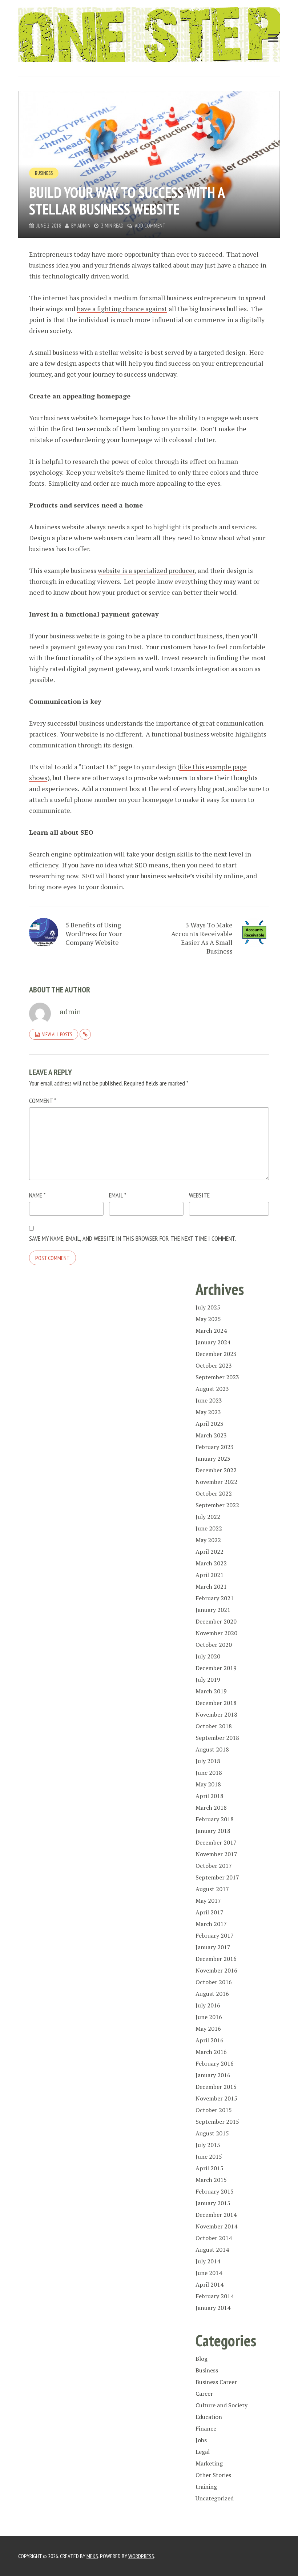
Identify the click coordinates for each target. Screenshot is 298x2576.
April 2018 (210, 1796)
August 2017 (212, 1889)
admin (84, 226)
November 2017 (216, 1854)
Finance (206, 2428)
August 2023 (212, 1389)
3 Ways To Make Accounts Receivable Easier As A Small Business (202, 938)
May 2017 (208, 1901)
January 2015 (213, 2203)
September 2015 (217, 2122)
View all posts (57, 1034)
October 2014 (214, 2238)
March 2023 (211, 1435)
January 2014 (213, 2308)
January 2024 (213, 1342)
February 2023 (215, 1447)
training (206, 2487)
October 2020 (214, 1645)
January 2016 (213, 2075)
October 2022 (214, 1493)
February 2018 (215, 1819)
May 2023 (208, 1412)
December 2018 (216, 1703)
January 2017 (213, 1947)
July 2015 (208, 2145)
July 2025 (208, 1307)
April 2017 (210, 1912)
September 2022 (217, 1505)
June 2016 (209, 2017)
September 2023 (217, 1377)
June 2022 (209, 1528)
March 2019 (211, 1691)
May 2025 (208, 1319)
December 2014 (216, 2215)
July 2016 (208, 2005)
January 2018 (213, 1831)
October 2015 (214, 2110)
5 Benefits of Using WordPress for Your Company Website (94, 934)
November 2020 (216, 1633)
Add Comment (150, 226)
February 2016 (215, 2063)
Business (44, 173)
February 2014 (215, 2296)
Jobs (201, 2440)
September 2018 (217, 1738)
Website (199, 1195)
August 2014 (212, 2250)
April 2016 (210, 2040)
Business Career (216, 2382)
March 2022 (211, 1563)
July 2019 (208, 1680)
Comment (43, 1101)
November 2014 (216, 2226)
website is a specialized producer (146, 570)
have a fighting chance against (122, 309)
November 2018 (216, 1714)
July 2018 (208, 1761)
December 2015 (216, 2087)
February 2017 (215, 1935)
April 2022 (210, 1552)
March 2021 (211, 1586)
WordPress (141, 2556)
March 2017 (211, 1924)
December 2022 (216, 1470)
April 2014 (210, 2284)
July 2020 (208, 1656)
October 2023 (214, 1365)
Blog (202, 2359)
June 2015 (209, 2156)
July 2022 (208, 1517)
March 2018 (211, 1807)
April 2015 (210, 2168)
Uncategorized (215, 2498)
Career (204, 2394)
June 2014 (209, 2273)
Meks (92, 2556)
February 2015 (215, 2191)
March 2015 (211, 2180)
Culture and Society (222, 2405)
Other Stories (213, 2475)
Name (37, 1195)
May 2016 (208, 2029)
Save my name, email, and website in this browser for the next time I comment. (133, 1238)
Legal (203, 2452)
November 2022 (216, 1482)
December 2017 (216, 1842)
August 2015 (212, 2133)
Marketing (209, 2463)
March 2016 (211, 2052)
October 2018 (214, 1726)
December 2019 (216, 1668)
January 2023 (213, 1458)
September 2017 (217, 1877)
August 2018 (212, 1749)
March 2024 (211, 1331)
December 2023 (216, 1354)
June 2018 (209, 1773)
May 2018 (208, 1784)
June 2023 (209, 1400)
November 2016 (216, 1970)
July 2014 (208, 2261)
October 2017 (214, 1866)
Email (118, 1195)
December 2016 (216, 1959)
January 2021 (213, 1610)
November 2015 (216, 2098)
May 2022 (208, 1540)
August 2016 (212, 1994)
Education (209, 2417)
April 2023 (210, 1424)
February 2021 (215, 1598)
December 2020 (216, 1621)
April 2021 (210, 1575)
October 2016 (214, 1982)
